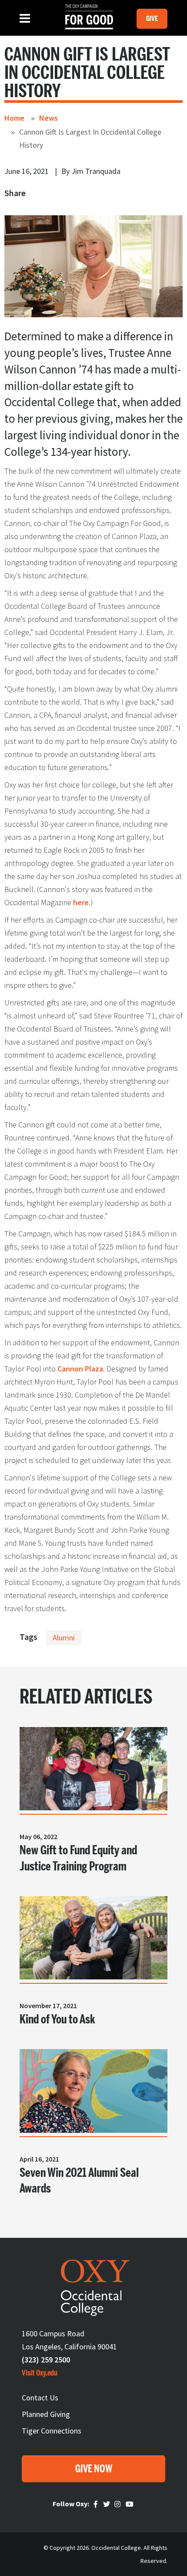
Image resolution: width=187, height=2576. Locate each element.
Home (14, 118)
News (48, 118)
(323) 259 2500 (46, 2360)
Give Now (94, 2469)
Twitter (107, 2505)
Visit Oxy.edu (40, 2373)
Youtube (130, 2505)
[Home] (85, 17)
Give (152, 19)
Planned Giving (46, 2414)
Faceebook (97, 2505)
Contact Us (40, 2398)
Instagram (119, 2505)
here (81, 902)
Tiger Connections (52, 2431)
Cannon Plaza (80, 1369)
